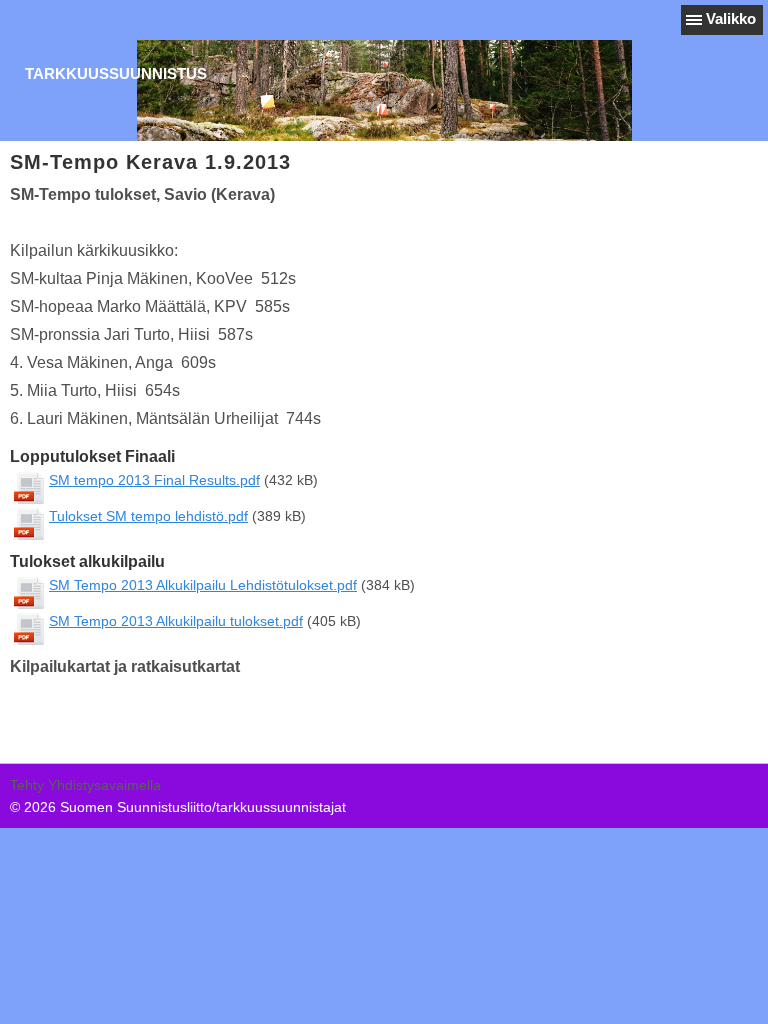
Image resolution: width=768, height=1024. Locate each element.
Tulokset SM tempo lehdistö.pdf (148, 516)
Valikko (731, 18)
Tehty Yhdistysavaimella (85, 785)
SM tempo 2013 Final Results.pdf (154, 480)
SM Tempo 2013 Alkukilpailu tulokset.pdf (176, 621)
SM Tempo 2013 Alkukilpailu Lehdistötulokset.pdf (203, 585)
